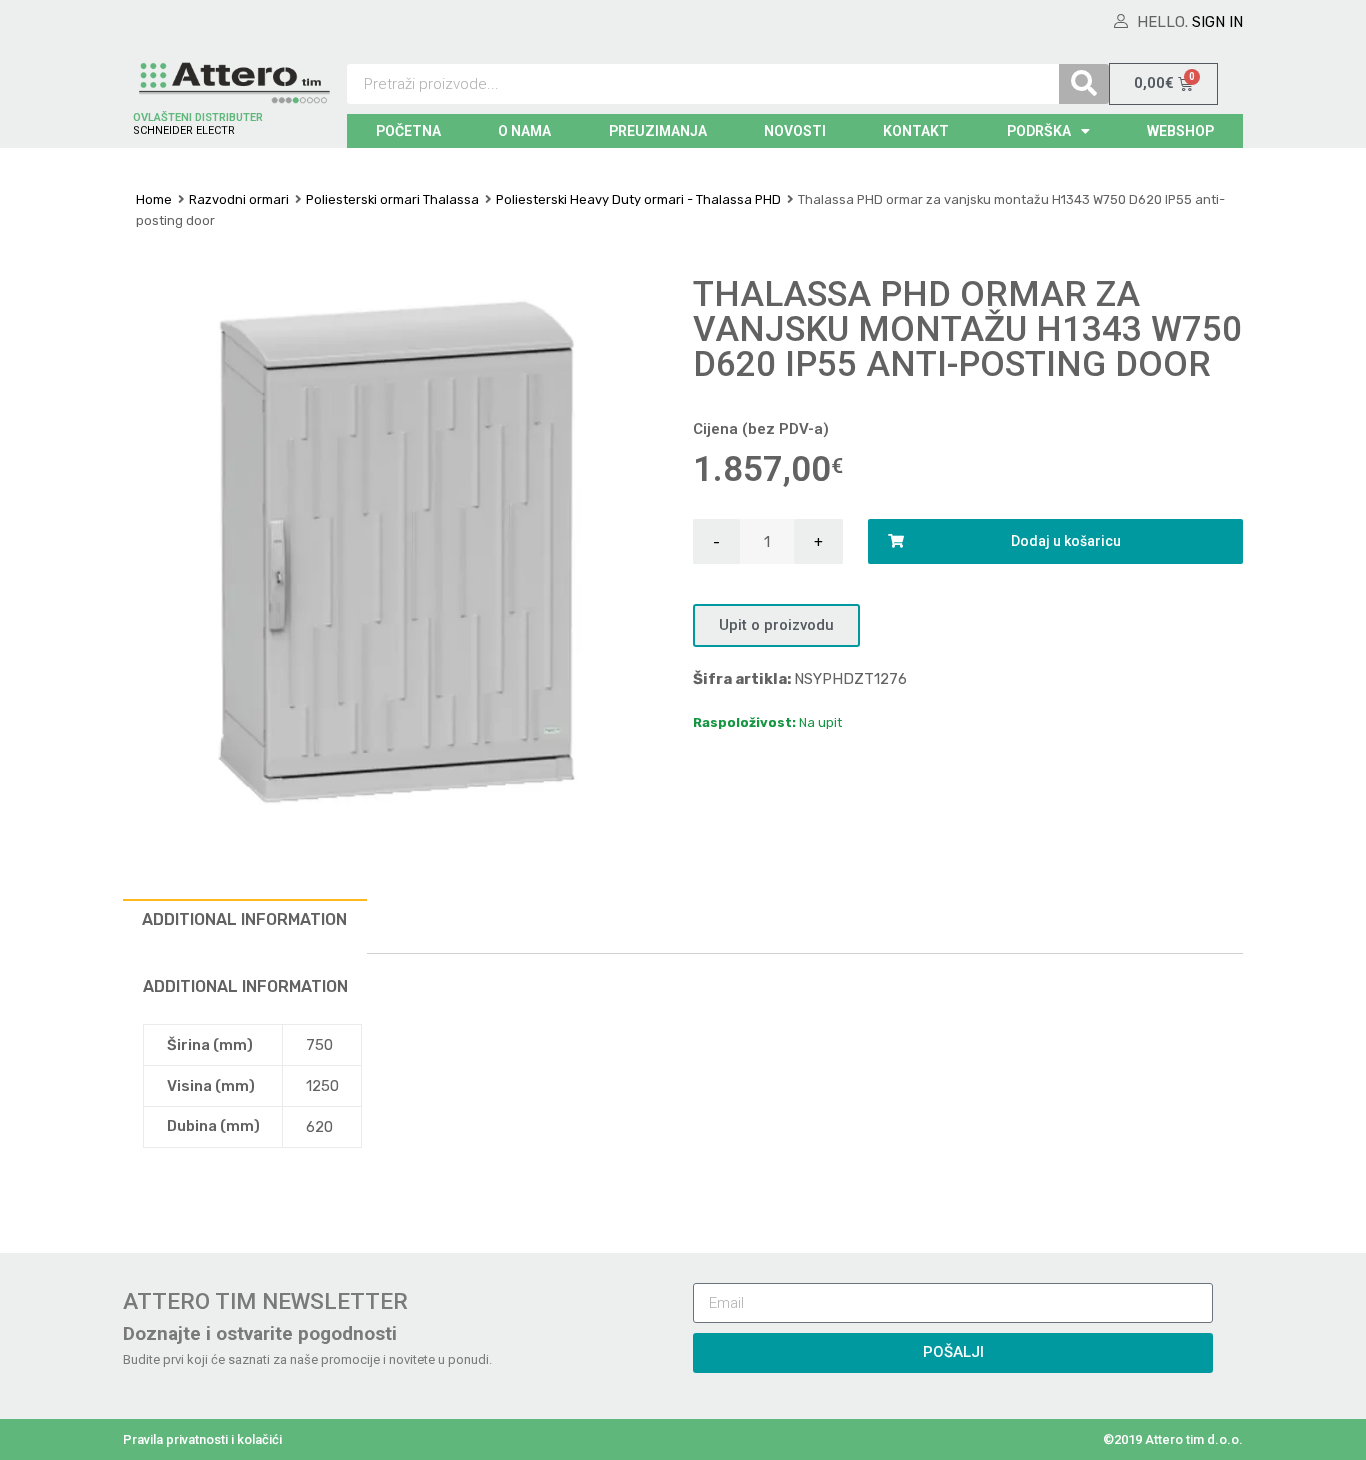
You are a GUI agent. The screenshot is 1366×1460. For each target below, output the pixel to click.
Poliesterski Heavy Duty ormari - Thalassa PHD (638, 199)
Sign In (1217, 22)
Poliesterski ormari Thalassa (392, 199)
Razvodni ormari (239, 199)
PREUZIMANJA (658, 131)
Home (154, 199)
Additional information (244, 919)
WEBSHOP (1180, 131)
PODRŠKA (1039, 131)
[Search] (1084, 84)
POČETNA (408, 131)
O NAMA (524, 131)
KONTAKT (916, 131)
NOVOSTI (795, 131)
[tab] (245, 926)
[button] (776, 625)
